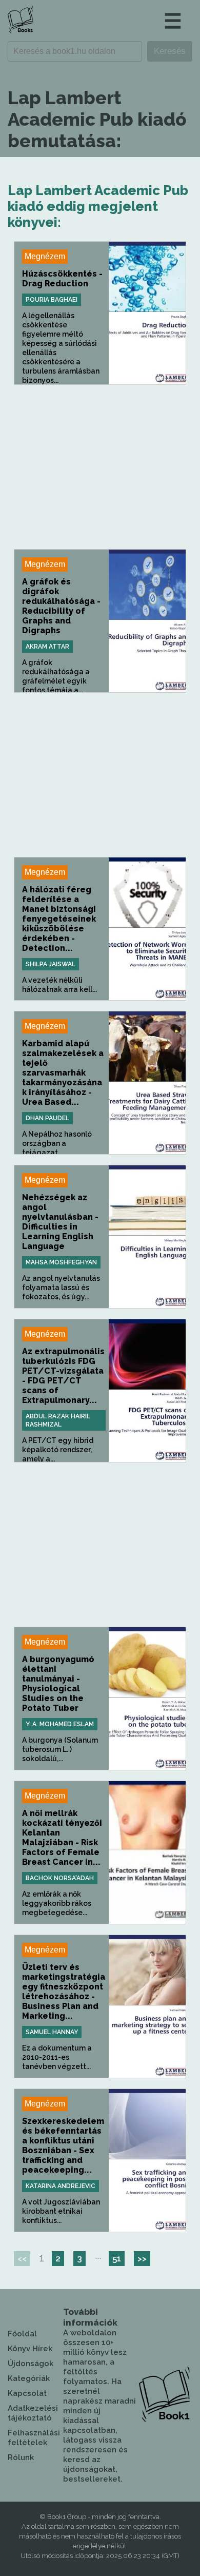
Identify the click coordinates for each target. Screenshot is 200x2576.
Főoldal (22, 2334)
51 (117, 2258)
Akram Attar (47, 647)
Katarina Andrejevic (61, 2186)
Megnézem (45, 256)
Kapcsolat (27, 2393)
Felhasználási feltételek (34, 2438)
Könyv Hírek (30, 2349)
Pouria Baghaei (52, 300)
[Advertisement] (100, 467)
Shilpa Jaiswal (51, 964)
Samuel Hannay (52, 2032)
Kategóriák (29, 2378)
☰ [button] (173, 21)
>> (142, 2258)
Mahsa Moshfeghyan (61, 1262)
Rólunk (21, 2457)
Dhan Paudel (47, 1118)
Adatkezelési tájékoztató (33, 2413)
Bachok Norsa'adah (60, 1878)
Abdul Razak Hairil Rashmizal (58, 1420)
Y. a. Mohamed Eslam (60, 1724)
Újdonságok (31, 2364)
